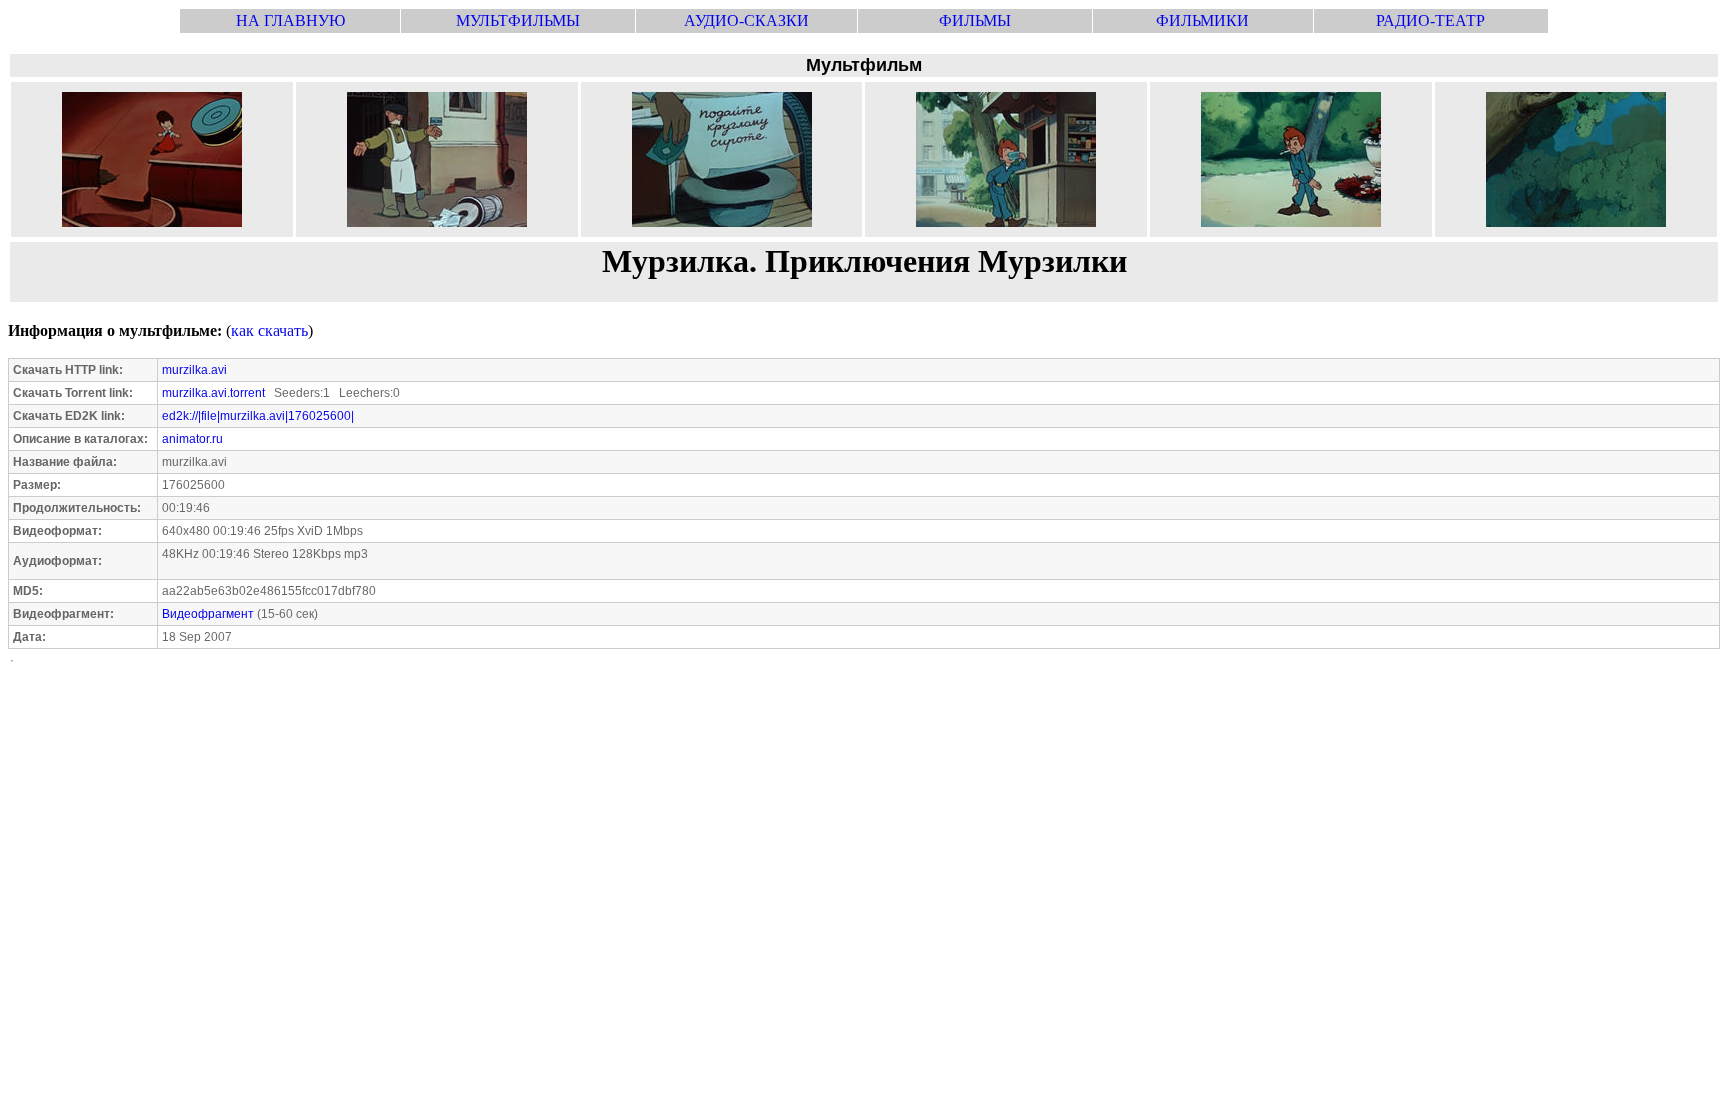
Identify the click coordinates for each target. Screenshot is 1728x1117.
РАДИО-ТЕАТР (1430, 20)
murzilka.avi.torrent (213, 393)
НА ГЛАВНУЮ (290, 20)
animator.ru (192, 439)
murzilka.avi (194, 370)
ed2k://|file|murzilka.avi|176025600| (258, 416)
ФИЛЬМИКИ (1202, 20)
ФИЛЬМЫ (975, 20)
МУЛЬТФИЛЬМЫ (518, 20)
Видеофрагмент (208, 614)
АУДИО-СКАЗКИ (746, 20)
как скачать (269, 330)
